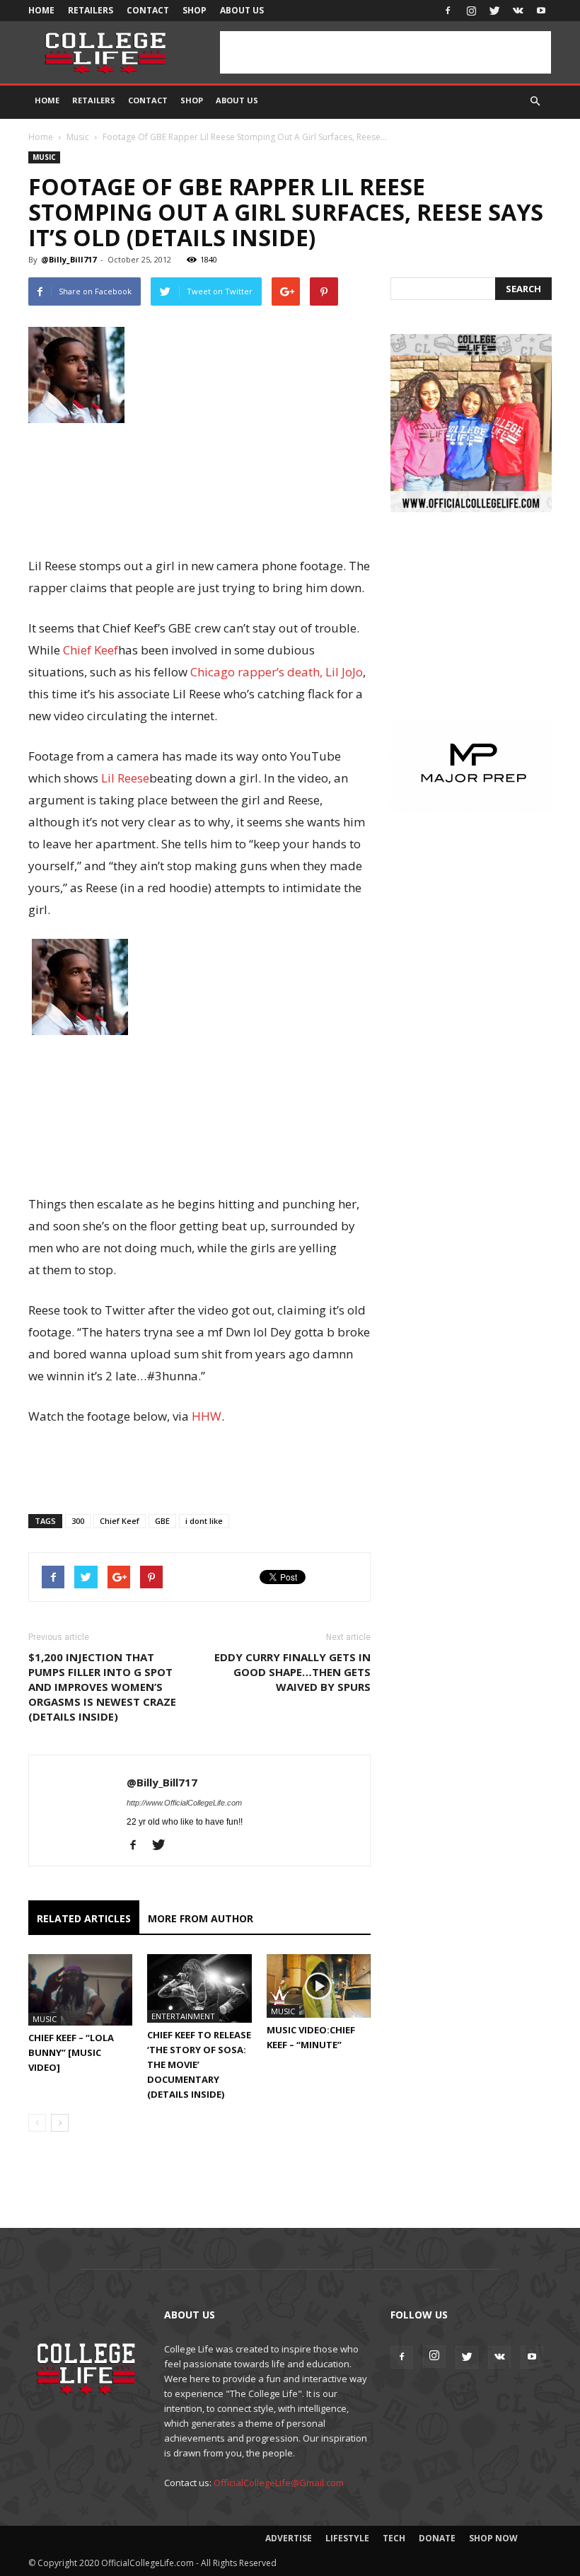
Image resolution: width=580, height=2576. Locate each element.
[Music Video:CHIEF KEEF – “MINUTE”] (319, 1986)
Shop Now (493, 2538)
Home (41, 10)
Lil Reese (125, 778)
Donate (437, 2538)
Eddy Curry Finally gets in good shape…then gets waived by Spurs (292, 1672)
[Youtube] (541, 11)
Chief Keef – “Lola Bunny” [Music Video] (71, 2052)
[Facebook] (448, 11)
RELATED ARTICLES (84, 1918)
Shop (195, 10)
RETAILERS (91, 10)
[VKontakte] (518, 11)
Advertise (289, 2538)
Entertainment (183, 2016)
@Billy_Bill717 (69, 259)
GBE (162, 1521)
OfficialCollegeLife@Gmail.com (279, 2483)
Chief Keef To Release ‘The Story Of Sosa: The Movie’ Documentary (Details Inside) (199, 2064)
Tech (394, 2538)
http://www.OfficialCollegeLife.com (184, 1803)
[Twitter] (494, 11)
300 (78, 1521)
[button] (535, 101)
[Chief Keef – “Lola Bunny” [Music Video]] (80, 1990)
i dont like (204, 1521)
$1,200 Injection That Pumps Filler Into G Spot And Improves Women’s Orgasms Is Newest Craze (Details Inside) (102, 1687)
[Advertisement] (385, 52)
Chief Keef (91, 650)
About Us (242, 10)
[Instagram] (471, 11)
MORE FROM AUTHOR (201, 1918)
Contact (148, 10)
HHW (207, 1416)
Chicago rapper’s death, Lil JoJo (277, 672)
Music (78, 137)
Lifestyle (347, 2538)
